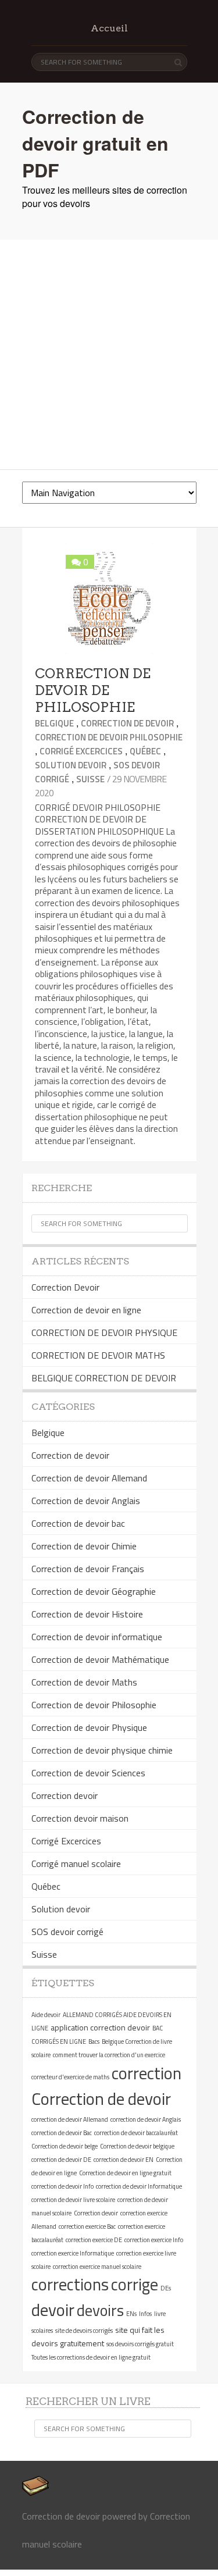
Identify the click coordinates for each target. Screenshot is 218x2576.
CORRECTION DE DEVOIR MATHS (98, 1355)
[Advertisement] (109, 354)
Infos (145, 2314)
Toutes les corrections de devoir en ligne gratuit (91, 2357)
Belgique (54, 723)
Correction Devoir (65, 1287)
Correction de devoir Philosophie (109, 737)
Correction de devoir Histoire (87, 1614)
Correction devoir (65, 1795)
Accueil (109, 28)
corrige (135, 2284)
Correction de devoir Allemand (89, 1478)
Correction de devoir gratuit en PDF (95, 143)
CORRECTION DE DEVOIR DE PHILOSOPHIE (93, 690)
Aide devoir (46, 2015)
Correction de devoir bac (78, 1523)
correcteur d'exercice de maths (70, 2077)
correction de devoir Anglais (146, 2119)
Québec (145, 751)
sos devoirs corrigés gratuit (140, 2344)
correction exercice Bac (87, 2226)
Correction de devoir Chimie (84, 1546)
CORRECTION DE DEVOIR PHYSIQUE (104, 1332)
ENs (131, 2314)
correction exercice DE (94, 2240)
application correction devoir (100, 2027)
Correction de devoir (127, 723)
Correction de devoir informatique (97, 1637)
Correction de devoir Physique (89, 1727)
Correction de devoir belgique (137, 2146)
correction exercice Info (154, 2240)
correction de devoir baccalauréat (136, 2133)
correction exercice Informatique (73, 2253)
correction (146, 2073)
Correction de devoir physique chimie (102, 1750)
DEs (166, 2288)
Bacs (94, 2041)
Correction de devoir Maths (84, 1682)
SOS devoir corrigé (67, 1932)
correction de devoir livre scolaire (73, 2200)
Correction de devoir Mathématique (100, 1659)
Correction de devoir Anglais (86, 1501)
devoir (53, 2310)
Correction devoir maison (80, 1818)
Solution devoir (71, 765)
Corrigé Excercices (81, 751)
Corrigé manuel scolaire (76, 1864)
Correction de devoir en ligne (86, 1310)
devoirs (100, 2310)
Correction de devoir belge (65, 2146)
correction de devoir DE (61, 2160)
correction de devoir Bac (62, 2133)
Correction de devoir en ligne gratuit (125, 2173)
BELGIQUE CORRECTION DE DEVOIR (104, 1378)
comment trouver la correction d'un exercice (109, 2055)
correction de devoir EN (124, 2160)
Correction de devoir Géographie (94, 1591)
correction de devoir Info (62, 2186)
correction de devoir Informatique (139, 2186)
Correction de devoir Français (88, 1569)
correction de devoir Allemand (70, 2119)
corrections (70, 2284)
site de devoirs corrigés (84, 2331)
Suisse (90, 779)
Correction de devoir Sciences (88, 1773)
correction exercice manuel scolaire (97, 2267)
